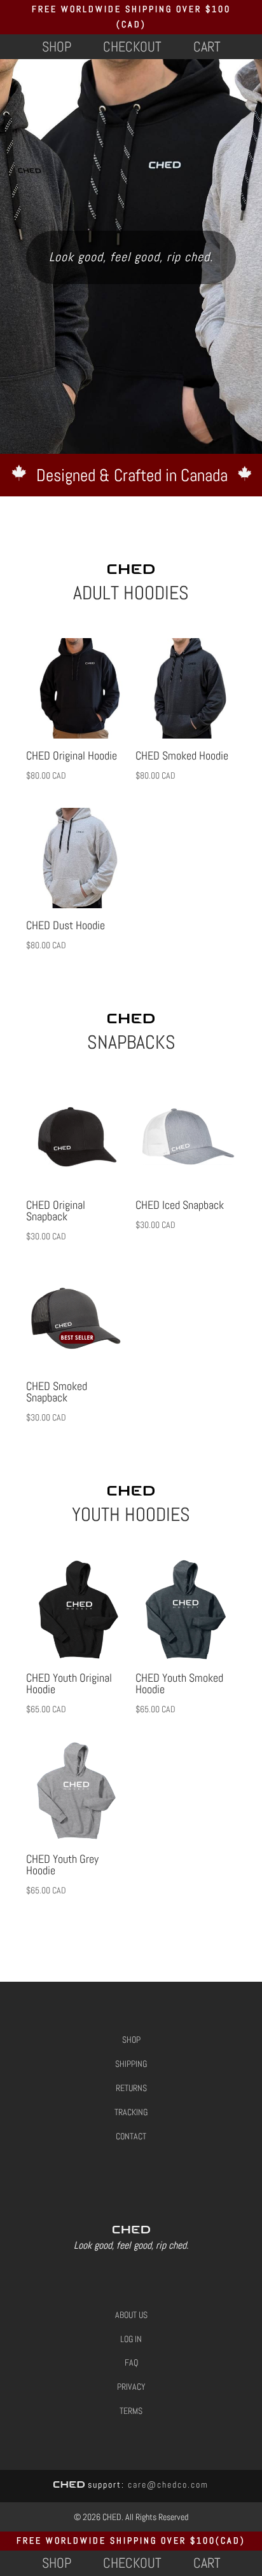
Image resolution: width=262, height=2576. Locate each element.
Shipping (131, 2064)
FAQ (131, 2362)
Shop (131, 2040)
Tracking (131, 2112)
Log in (131, 2339)
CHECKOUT (132, 46)
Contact (131, 2136)
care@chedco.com (168, 2484)
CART (207, 46)
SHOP (57, 46)
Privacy (131, 2387)
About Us (131, 2315)
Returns (131, 2088)
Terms (131, 2411)
